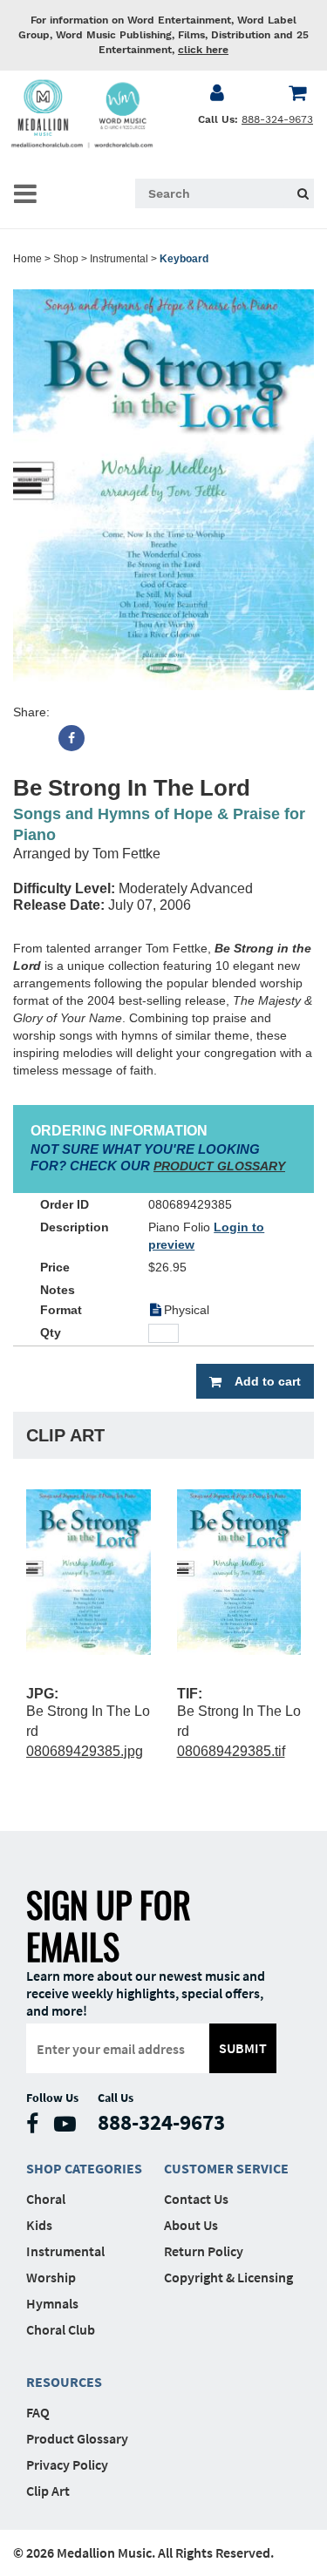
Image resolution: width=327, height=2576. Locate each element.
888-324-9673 (277, 119)
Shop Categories (84, 2168)
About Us (191, 2225)
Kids (39, 2225)
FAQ (38, 2412)
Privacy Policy (67, 2464)
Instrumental (119, 259)
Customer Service (226, 2168)
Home (27, 259)
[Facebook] (72, 738)
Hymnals (52, 2303)
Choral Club (61, 2329)
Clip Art (48, 2491)
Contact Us (196, 2199)
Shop (66, 259)
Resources (64, 2382)
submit (243, 2048)
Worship (51, 2277)
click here (203, 50)
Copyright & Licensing (228, 2277)
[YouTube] (69, 2128)
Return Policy (204, 2251)
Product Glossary (77, 2438)
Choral (46, 2199)
